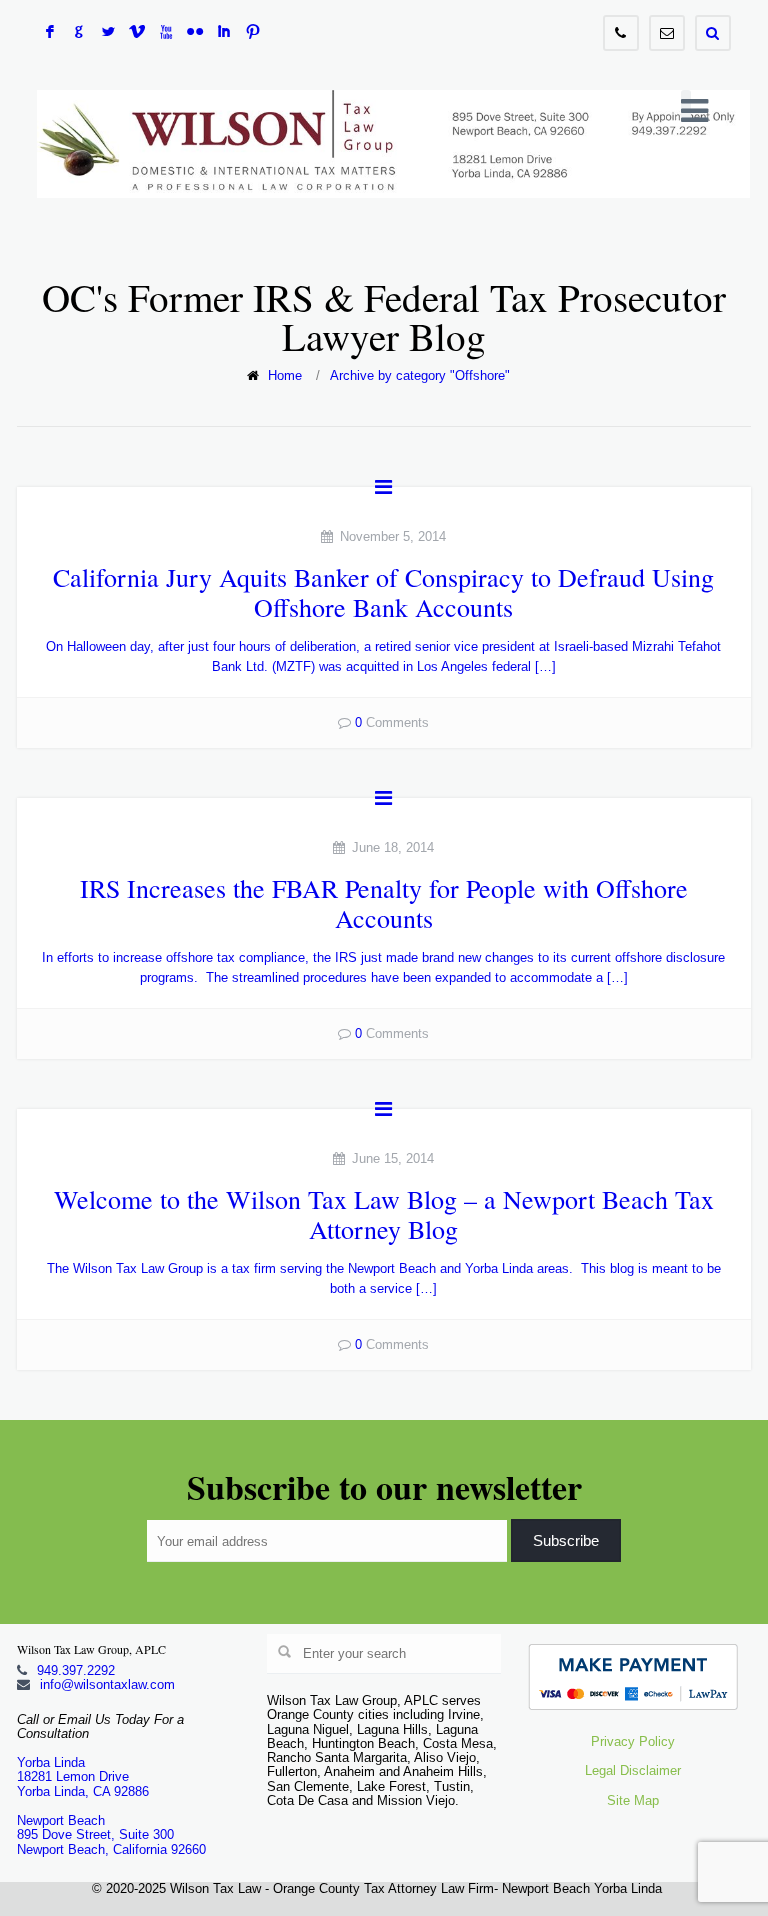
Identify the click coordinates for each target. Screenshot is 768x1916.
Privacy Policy (633, 1741)
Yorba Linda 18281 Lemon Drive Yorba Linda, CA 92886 (83, 1777)
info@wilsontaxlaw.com (107, 1684)
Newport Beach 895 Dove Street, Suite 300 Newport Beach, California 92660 (111, 1835)
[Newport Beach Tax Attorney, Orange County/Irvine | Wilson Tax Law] (393, 144)
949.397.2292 (76, 1670)
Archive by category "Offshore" (420, 375)
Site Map (633, 1800)
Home (285, 375)
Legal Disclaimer (633, 1770)
